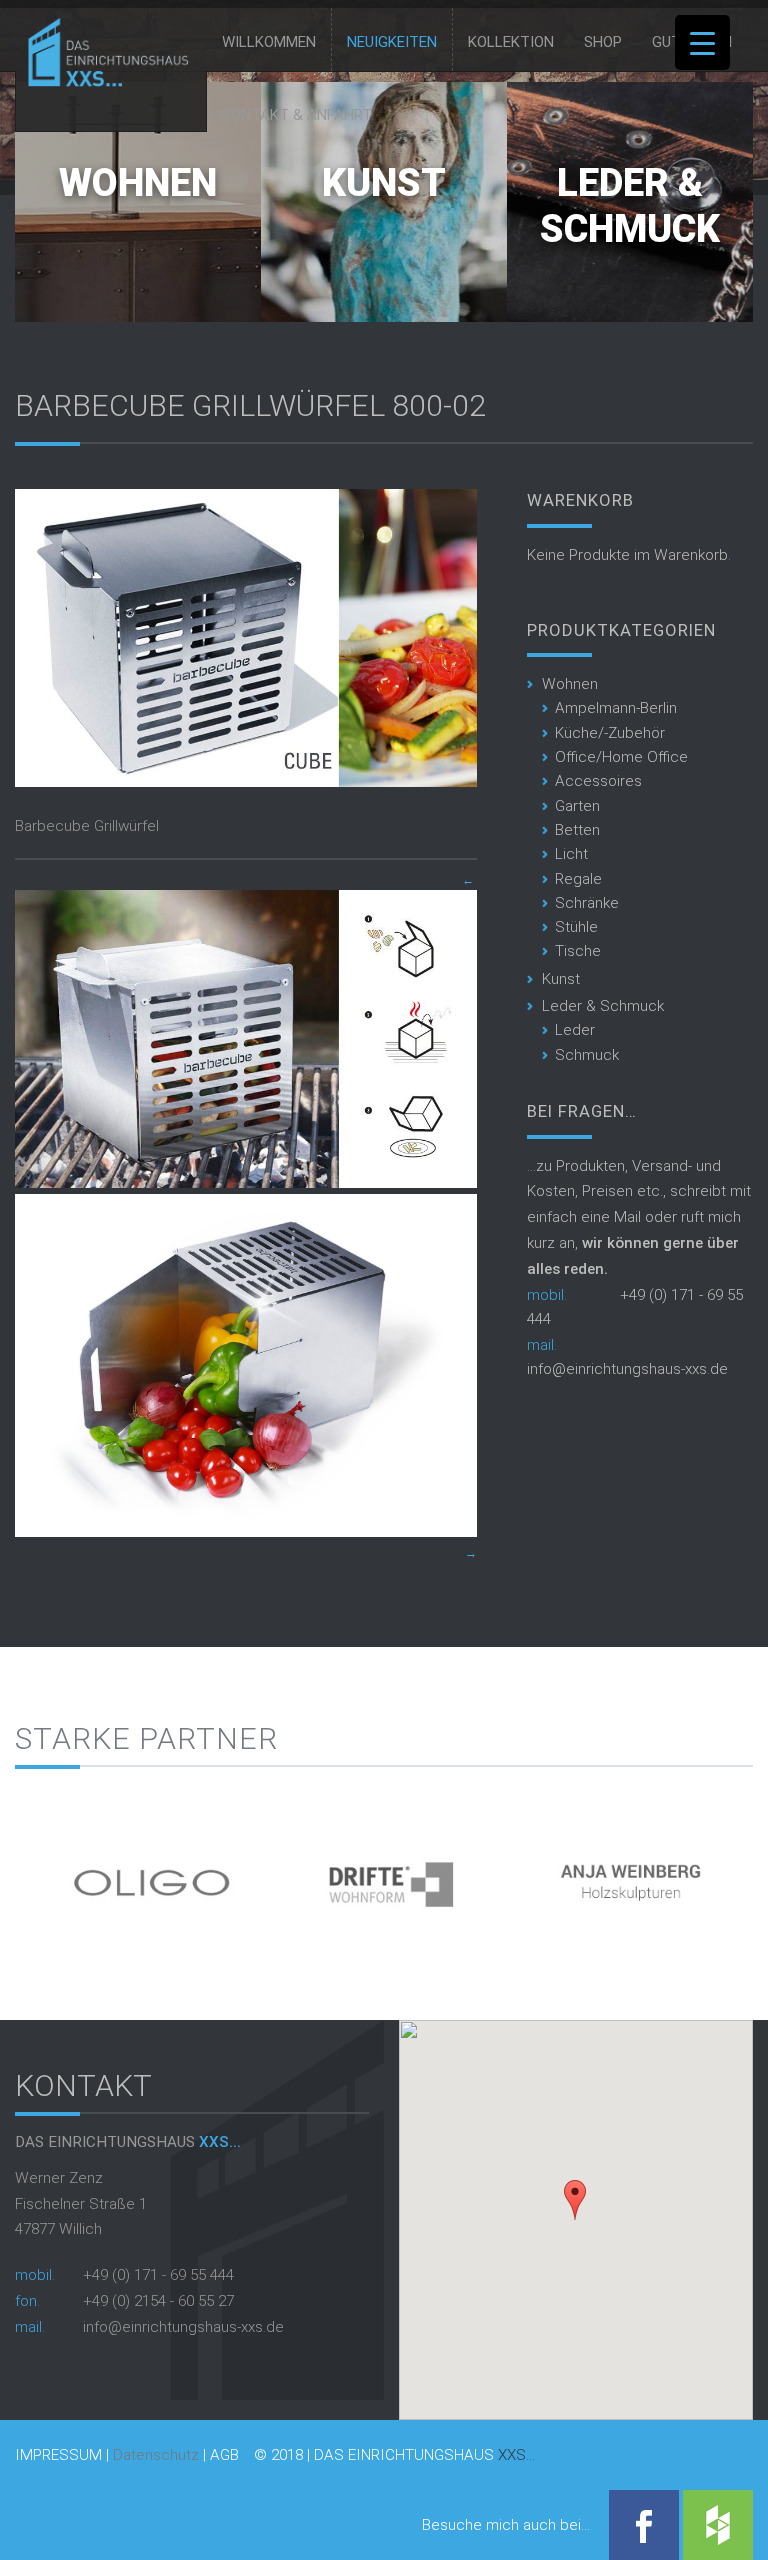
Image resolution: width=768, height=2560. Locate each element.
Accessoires (598, 781)
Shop (603, 42)
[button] (575, 2200)
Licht (571, 854)
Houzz (718, 2525)
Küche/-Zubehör (610, 733)
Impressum (58, 2455)
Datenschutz (156, 2455)
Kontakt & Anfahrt (297, 115)
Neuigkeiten (392, 42)
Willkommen (269, 42)
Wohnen (138, 183)
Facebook (644, 2525)
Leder (575, 1030)
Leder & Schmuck (630, 206)
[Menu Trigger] (702, 42)
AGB (224, 2455)
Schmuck (587, 1055)
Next (737, 1873)
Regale (578, 879)
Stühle (576, 927)
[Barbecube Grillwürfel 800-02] (246, 782)
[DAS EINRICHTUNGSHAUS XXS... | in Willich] (102, 82)
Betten (577, 830)
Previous (30, 1873)
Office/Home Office (621, 757)
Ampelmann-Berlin (616, 708)
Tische (578, 951)
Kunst (384, 183)
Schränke (587, 903)
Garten (577, 806)
